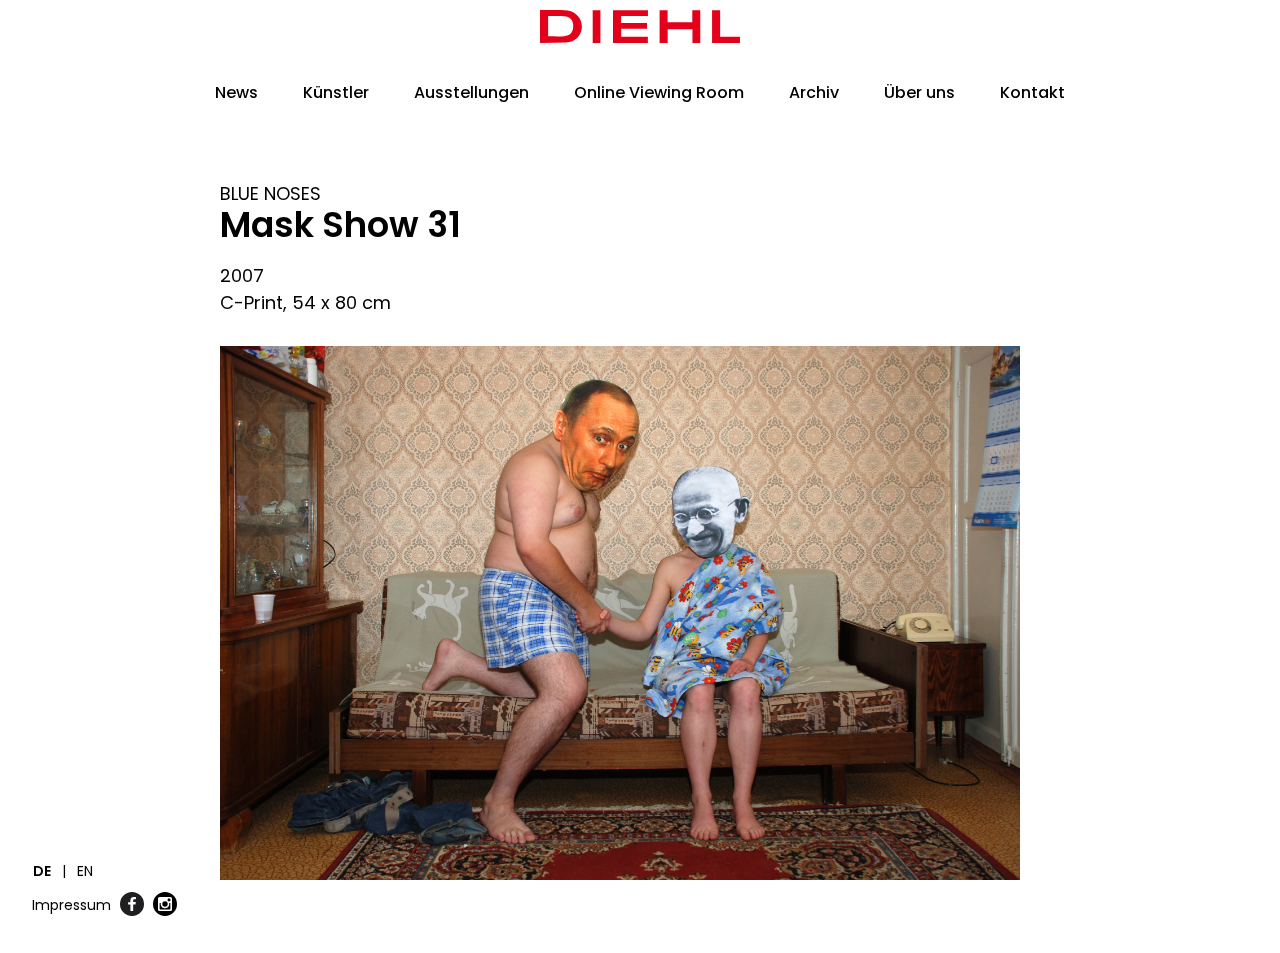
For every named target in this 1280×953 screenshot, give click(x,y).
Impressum (71, 905)
